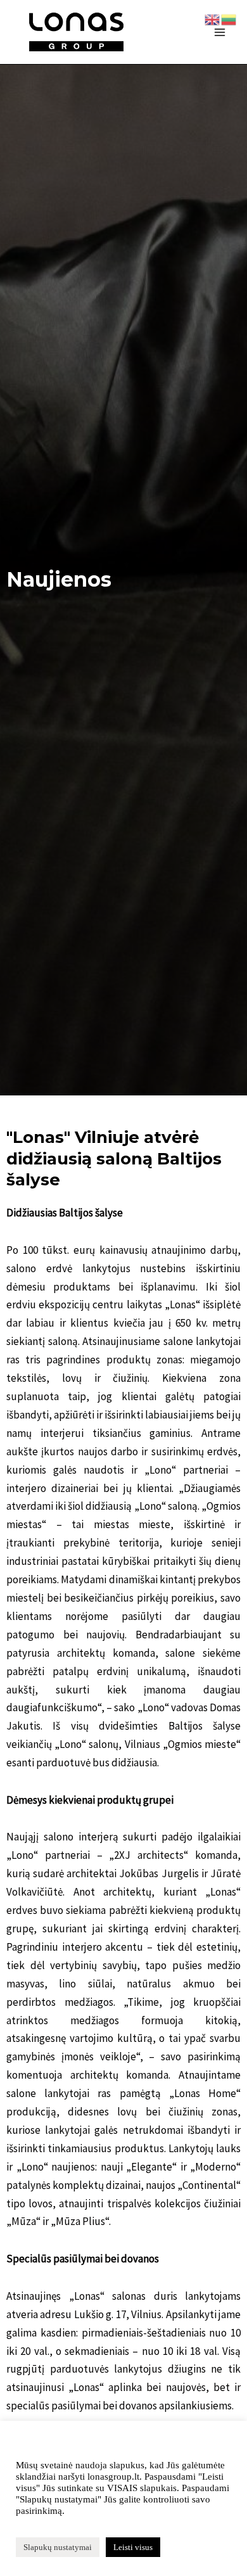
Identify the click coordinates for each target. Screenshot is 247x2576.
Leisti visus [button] (133, 2547)
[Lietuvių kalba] (229, 18)
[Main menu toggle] (220, 32)
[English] (213, 18)
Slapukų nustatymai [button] (58, 2547)
